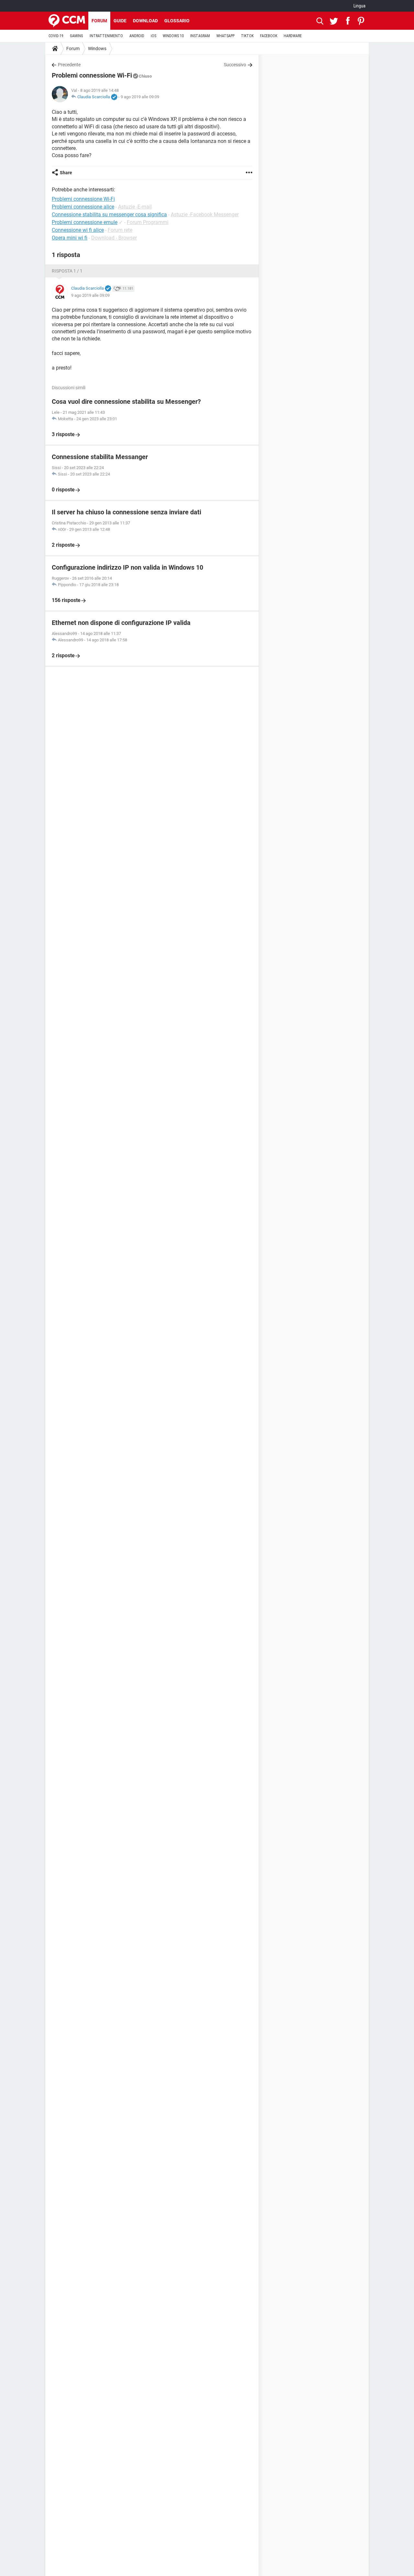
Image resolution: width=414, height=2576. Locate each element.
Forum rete (120, 230)
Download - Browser (114, 238)
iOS (153, 36)
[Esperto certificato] (114, 97)
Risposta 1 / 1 (67, 271)
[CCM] (67, 21)
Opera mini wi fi (70, 238)
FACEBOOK (269, 36)
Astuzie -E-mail (135, 207)
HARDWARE (293, 36)
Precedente (69, 65)
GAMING (76, 36)
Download (145, 21)
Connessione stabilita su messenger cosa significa (109, 215)
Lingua (360, 6)
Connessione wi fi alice (78, 230)
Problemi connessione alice (83, 207)
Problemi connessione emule (85, 222)
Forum (99, 21)
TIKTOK (247, 36)
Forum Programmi (148, 222)
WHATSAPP (225, 36)
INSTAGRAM (200, 36)
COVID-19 (56, 36)
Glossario (177, 21)
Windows (97, 48)
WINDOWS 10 (173, 36)
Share (66, 173)
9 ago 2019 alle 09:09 (140, 97)
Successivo (235, 65)
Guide (120, 21)
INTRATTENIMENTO (106, 36)
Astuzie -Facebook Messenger (205, 215)
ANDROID (137, 36)
